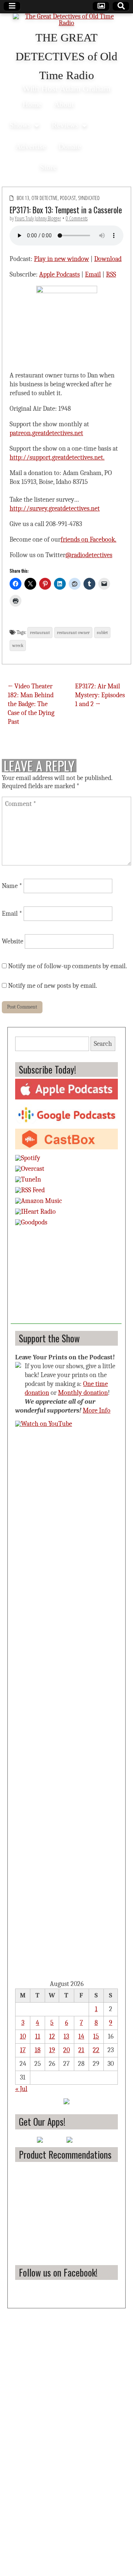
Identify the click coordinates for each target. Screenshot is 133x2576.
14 (81, 2036)
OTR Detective (45, 198)
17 (23, 2050)
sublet (102, 633)
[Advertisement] (66, 1278)
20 (66, 2050)
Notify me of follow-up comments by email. (68, 966)
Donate (70, 146)
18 (38, 2050)
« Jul (21, 2089)
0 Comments (77, 218)
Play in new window (62, 259)
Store (48, 167)
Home (32, 104)
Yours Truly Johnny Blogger (38, 218)
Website (13, 941)
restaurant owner (73, 633)
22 (96, 2050)
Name (12, 886)
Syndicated (89, 198)
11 (38, 2036)
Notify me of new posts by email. (53, 986)
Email (93, 274)
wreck (18, 645)
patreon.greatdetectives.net (46, 433)
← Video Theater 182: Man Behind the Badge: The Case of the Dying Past (31, 704)
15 (96, 2036)
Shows (20, 125)
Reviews (65, 125)
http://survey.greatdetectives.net (55, 509)
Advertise (31, 146)
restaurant (40, 633)
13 (66, 2036)
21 (81, 2050)
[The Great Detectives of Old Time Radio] (66, 21)
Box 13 (23, 198)
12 (52, 2036)
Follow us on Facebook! (58, 2272)
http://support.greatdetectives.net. (57, 457)
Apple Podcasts (59, 274)
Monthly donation (83, 1393)
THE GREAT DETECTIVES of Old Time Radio (66, 57)
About (64, 104)
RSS (111, 274)
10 (23, 2036)
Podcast (68, 198)
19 (52, 2050)
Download (108, 259)
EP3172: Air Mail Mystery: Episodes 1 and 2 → (100, 695)
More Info (97, 1411)
